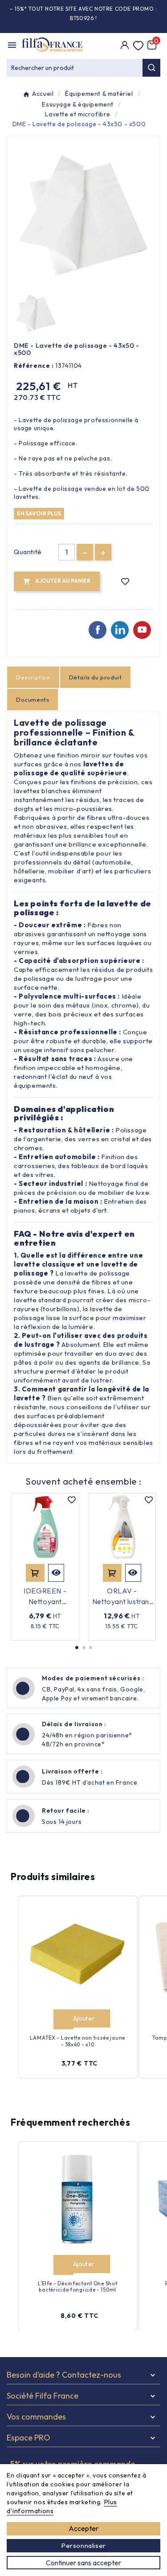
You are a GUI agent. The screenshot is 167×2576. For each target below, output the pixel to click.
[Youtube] (142, 630)
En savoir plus (39, 513)
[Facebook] (98, 630)
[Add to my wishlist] (125, 582)
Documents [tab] (33, 700)
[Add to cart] (63, 2019)
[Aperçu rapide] (56, 1573)
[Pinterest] (120, 630)
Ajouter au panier (35, 1573)
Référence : (34, 366)
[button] (77, 1648)
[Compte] (125, 46)
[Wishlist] (138, 46)
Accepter (83, 2528)
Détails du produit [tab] (96, 677)
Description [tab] (33, 677)
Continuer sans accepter (83, 2563)
